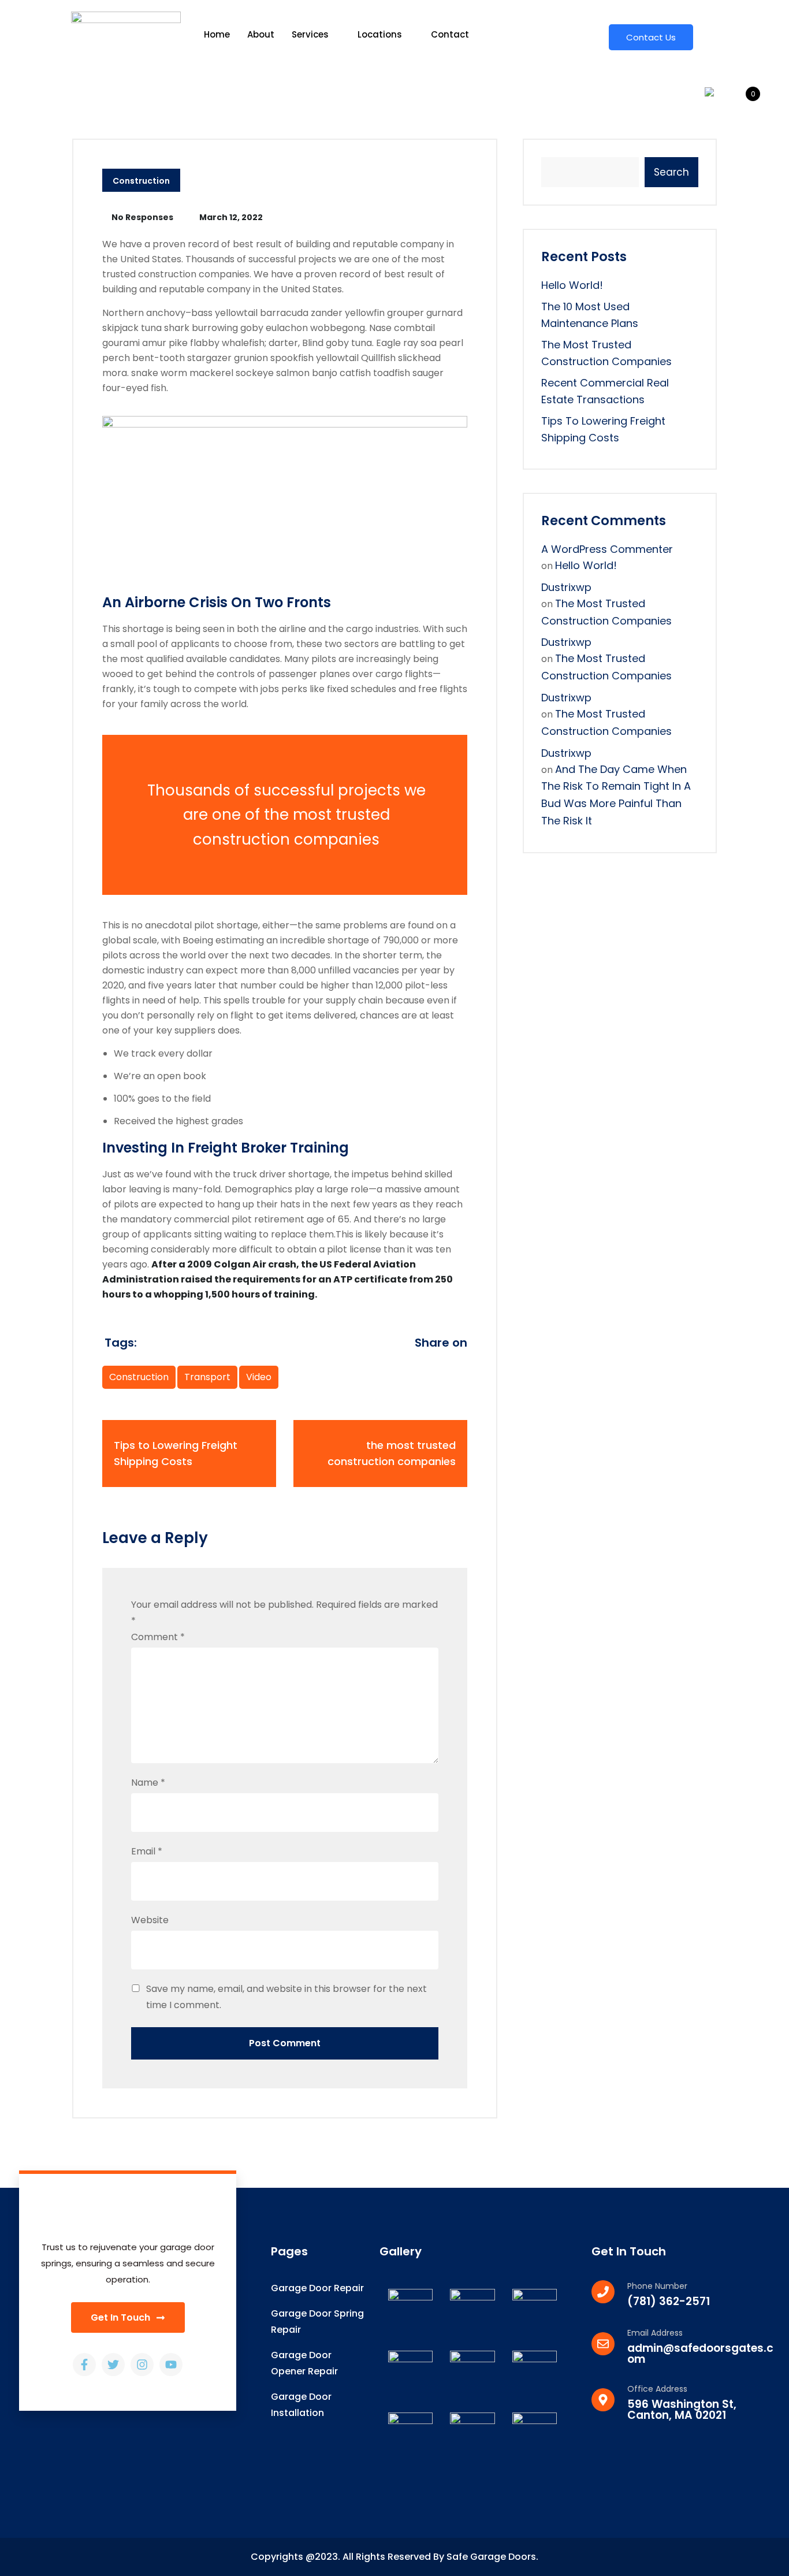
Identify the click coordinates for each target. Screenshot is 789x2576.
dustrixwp (566, 587)
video (259, 1377)
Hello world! (572, 285)
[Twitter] (113, 2365)
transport (207, 1377)
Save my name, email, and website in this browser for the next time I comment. (286, 1997)
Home (217, 34)
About (261, 34)
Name (148, 1783)
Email (147, 1851)
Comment (158, 1637)
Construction (141, 181)
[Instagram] (142, 2365)
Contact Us (651, 37)
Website (150, 1920)
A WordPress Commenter (607, 549)
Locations (380, 34)
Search (671, 172)
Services (310, 34)
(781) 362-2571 (669, 2301)
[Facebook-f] (84, 2365)
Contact (450, 34)
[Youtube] (171, 2365)
